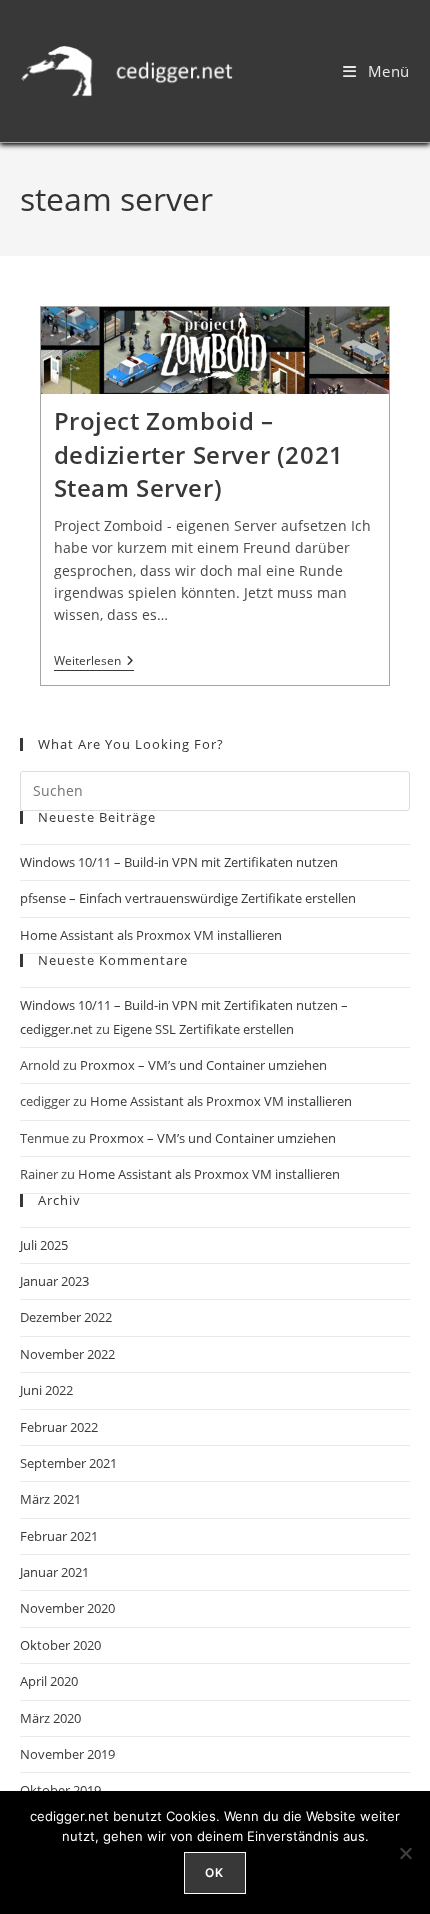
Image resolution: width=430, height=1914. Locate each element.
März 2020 (50, 1718)
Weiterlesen (94, 661)
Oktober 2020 (60, 1645)
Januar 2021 (54, 1572)
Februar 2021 (59, 1536)
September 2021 (68, 1463)
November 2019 (67, 1754)
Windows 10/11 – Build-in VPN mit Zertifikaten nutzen (179, 862)
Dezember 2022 (66, 1317)
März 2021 (50, 1499)
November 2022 (67, 1354)
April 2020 (49, 1681)
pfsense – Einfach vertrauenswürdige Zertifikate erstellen (188, 898)
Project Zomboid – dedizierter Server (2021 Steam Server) (199, 454)
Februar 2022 (59, 1427)
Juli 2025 (44, 1245)
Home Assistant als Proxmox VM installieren (151, 935)
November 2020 (67, 1608)
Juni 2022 (46, 1390)
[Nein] (405, 1853)
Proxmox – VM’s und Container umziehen (203, 1065)
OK (214, 1872)
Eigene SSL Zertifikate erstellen (203, 1029)
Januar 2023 (54, 1281)
